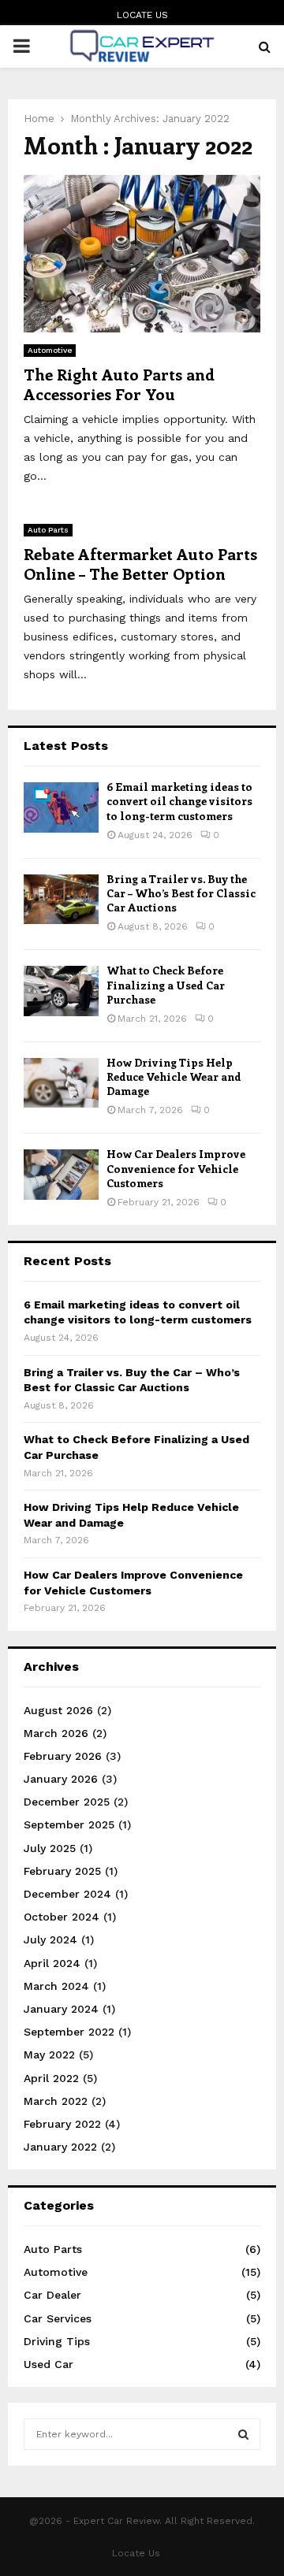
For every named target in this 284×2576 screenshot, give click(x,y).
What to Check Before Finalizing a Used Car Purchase (166, 984)
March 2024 (56, 1986)
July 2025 (50, 1848)
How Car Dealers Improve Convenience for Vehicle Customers (176, 1168)
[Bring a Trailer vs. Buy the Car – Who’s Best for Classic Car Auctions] (61, 899)
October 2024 (62, 1917)
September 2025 (69, 1824)
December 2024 (67, 1894)
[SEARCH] (243, 2434)
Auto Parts (48, 530)
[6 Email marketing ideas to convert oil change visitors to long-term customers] (61, 807)
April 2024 (52, 1963)
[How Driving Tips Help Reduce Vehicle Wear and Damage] (61, 1083)
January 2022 (60, 2147)
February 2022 (62, 2124)
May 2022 (49, 2054)
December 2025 (67, 1802)
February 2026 (63, 1756)
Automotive (50, 350)
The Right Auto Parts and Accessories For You (119, 384)
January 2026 (61, 1779)
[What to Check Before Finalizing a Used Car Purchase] (61, 991)
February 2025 (62, 1871)
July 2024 (50, 1939)
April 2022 (51, 2078)
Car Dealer (52, 2295)
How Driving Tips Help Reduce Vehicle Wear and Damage (174, 1076)
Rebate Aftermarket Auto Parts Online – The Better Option (140, 563)
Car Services (58, 2318)
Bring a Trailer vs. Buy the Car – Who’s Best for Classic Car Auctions (181, 893)
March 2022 (56, 2101)
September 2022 (69, 2032)
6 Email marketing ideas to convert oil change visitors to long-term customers (179, 801)
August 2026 (58, 1710)
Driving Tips (57, 2341)
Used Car (49, 2364)
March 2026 (56, 1733)
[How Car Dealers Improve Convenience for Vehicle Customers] (61, 1174)
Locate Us (142, 15)
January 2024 (61, 2009)
